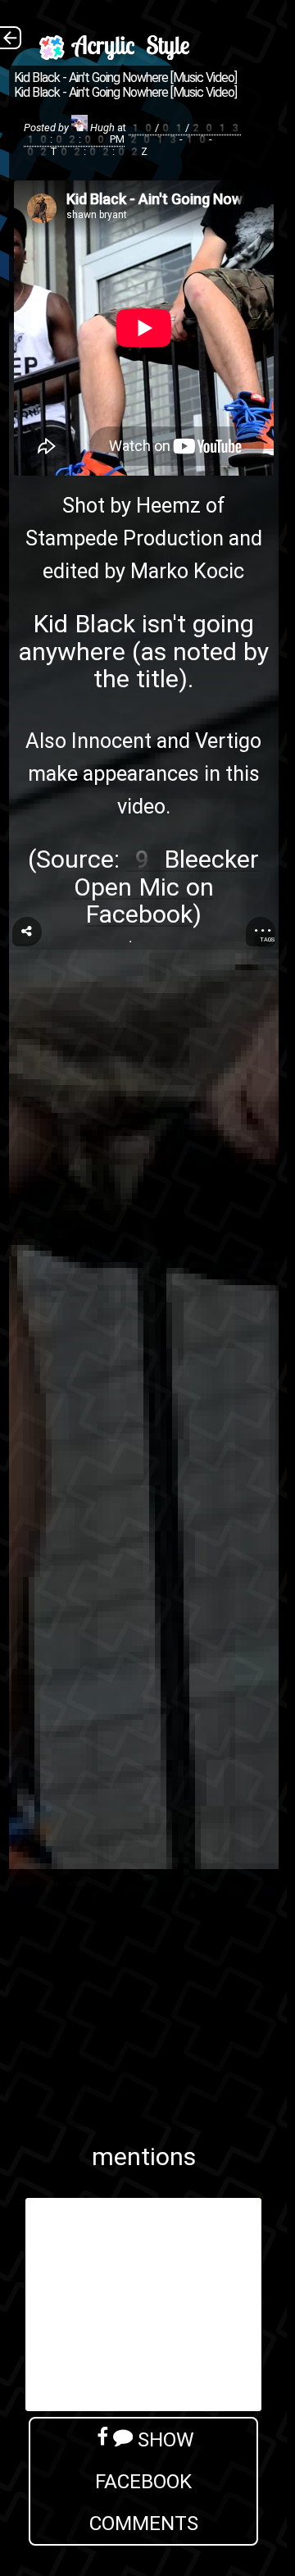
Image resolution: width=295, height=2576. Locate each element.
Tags (267, 939)
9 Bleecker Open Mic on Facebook (167, 887)
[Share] (27, 932)
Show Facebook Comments (144, 2481)
